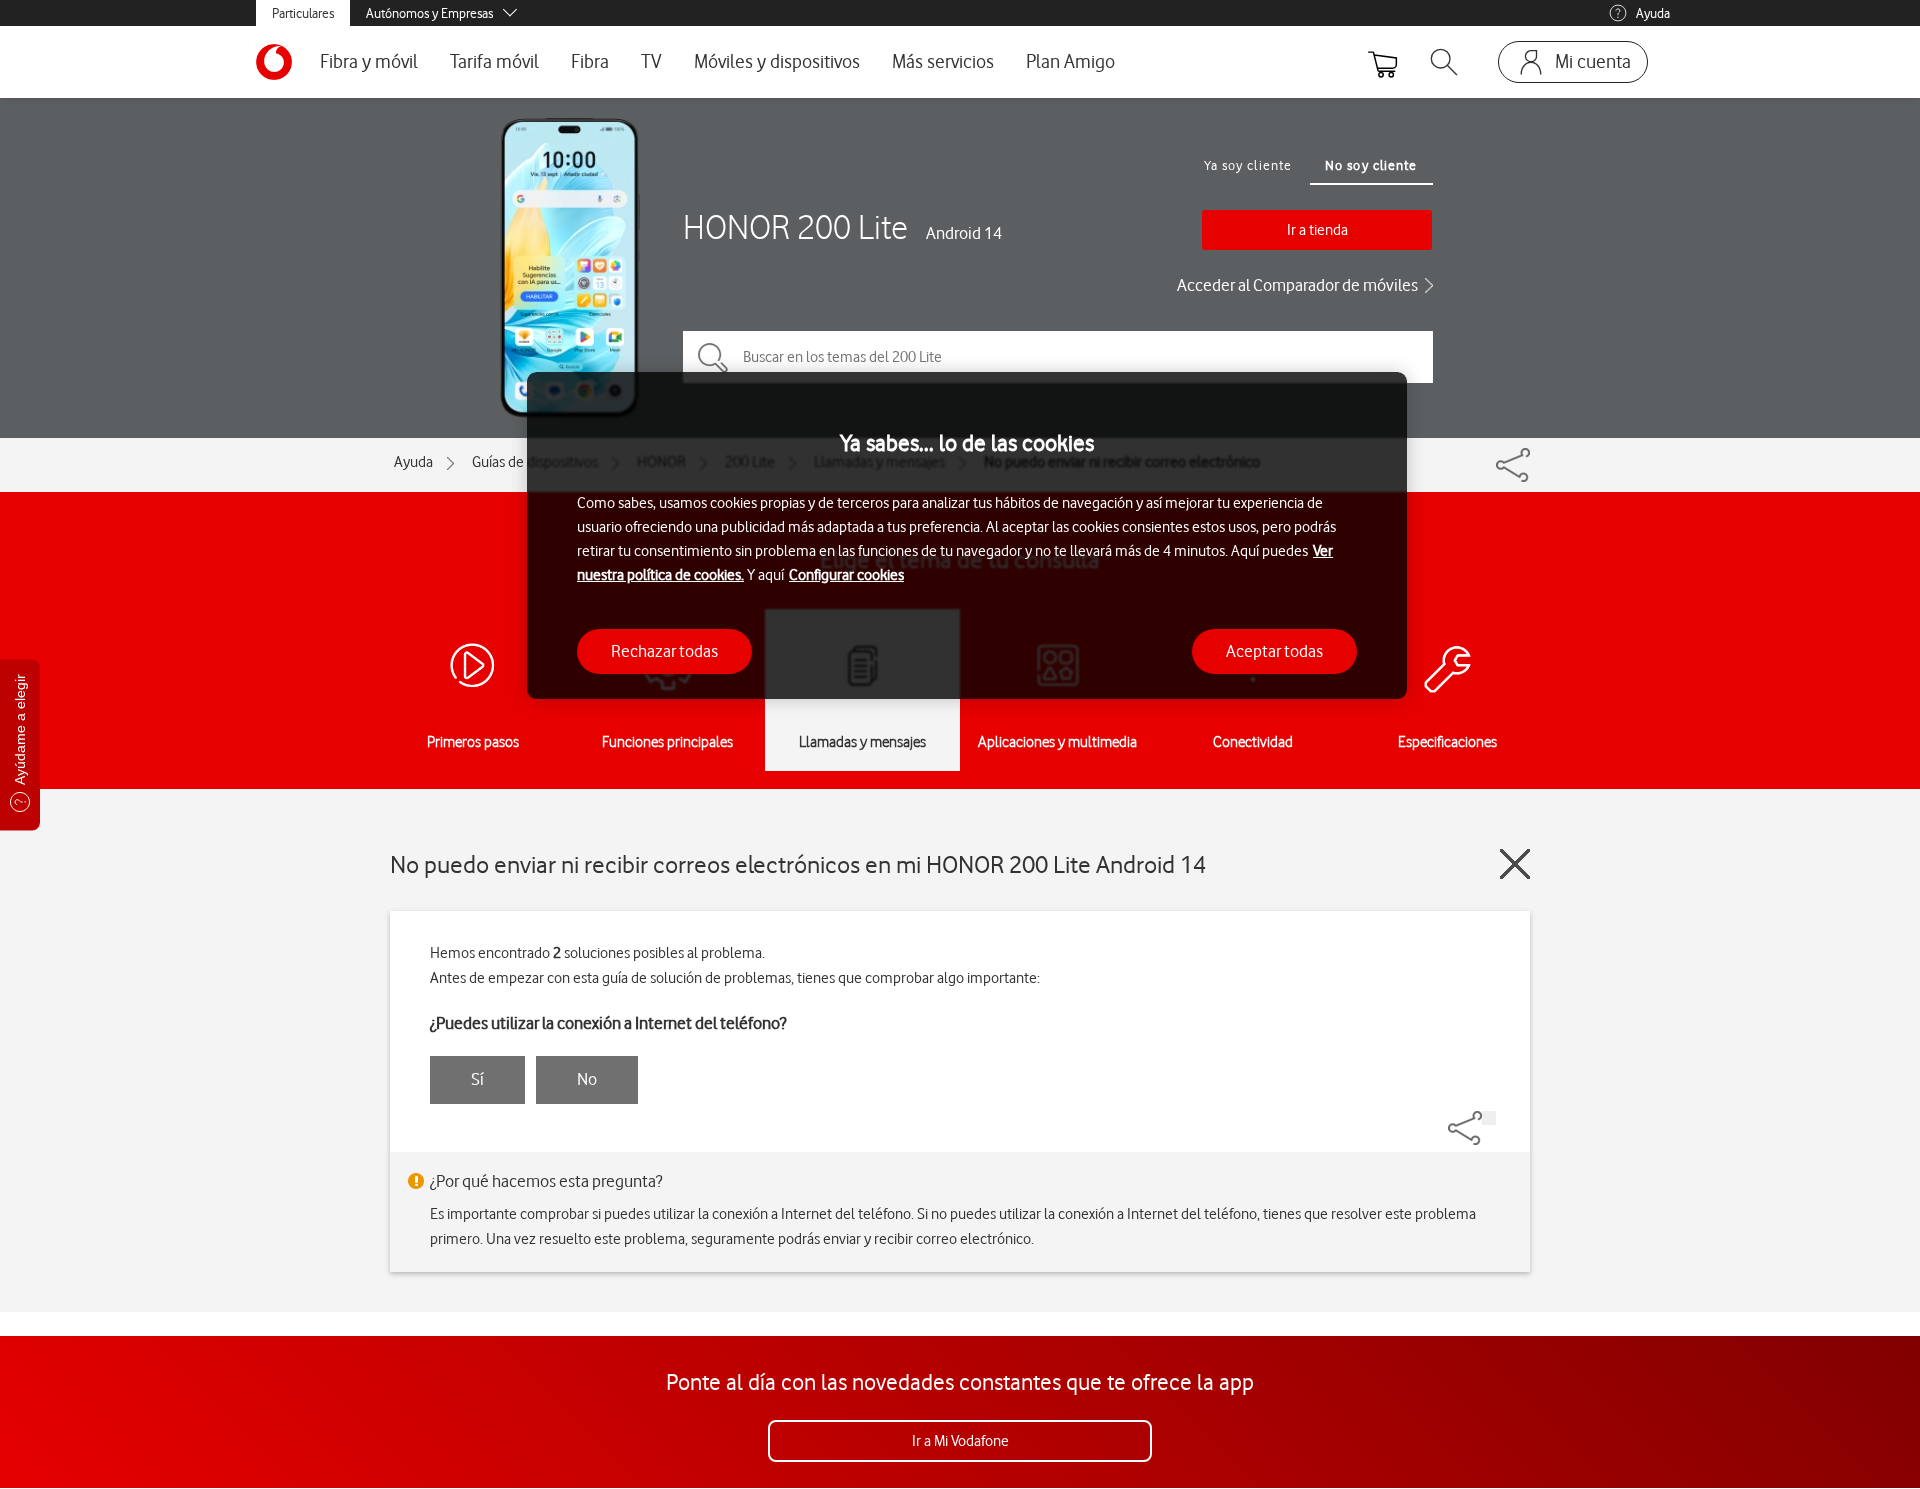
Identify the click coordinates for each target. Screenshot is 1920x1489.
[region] (967, 535)
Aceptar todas (1274, 651)
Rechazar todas (664, 651)
